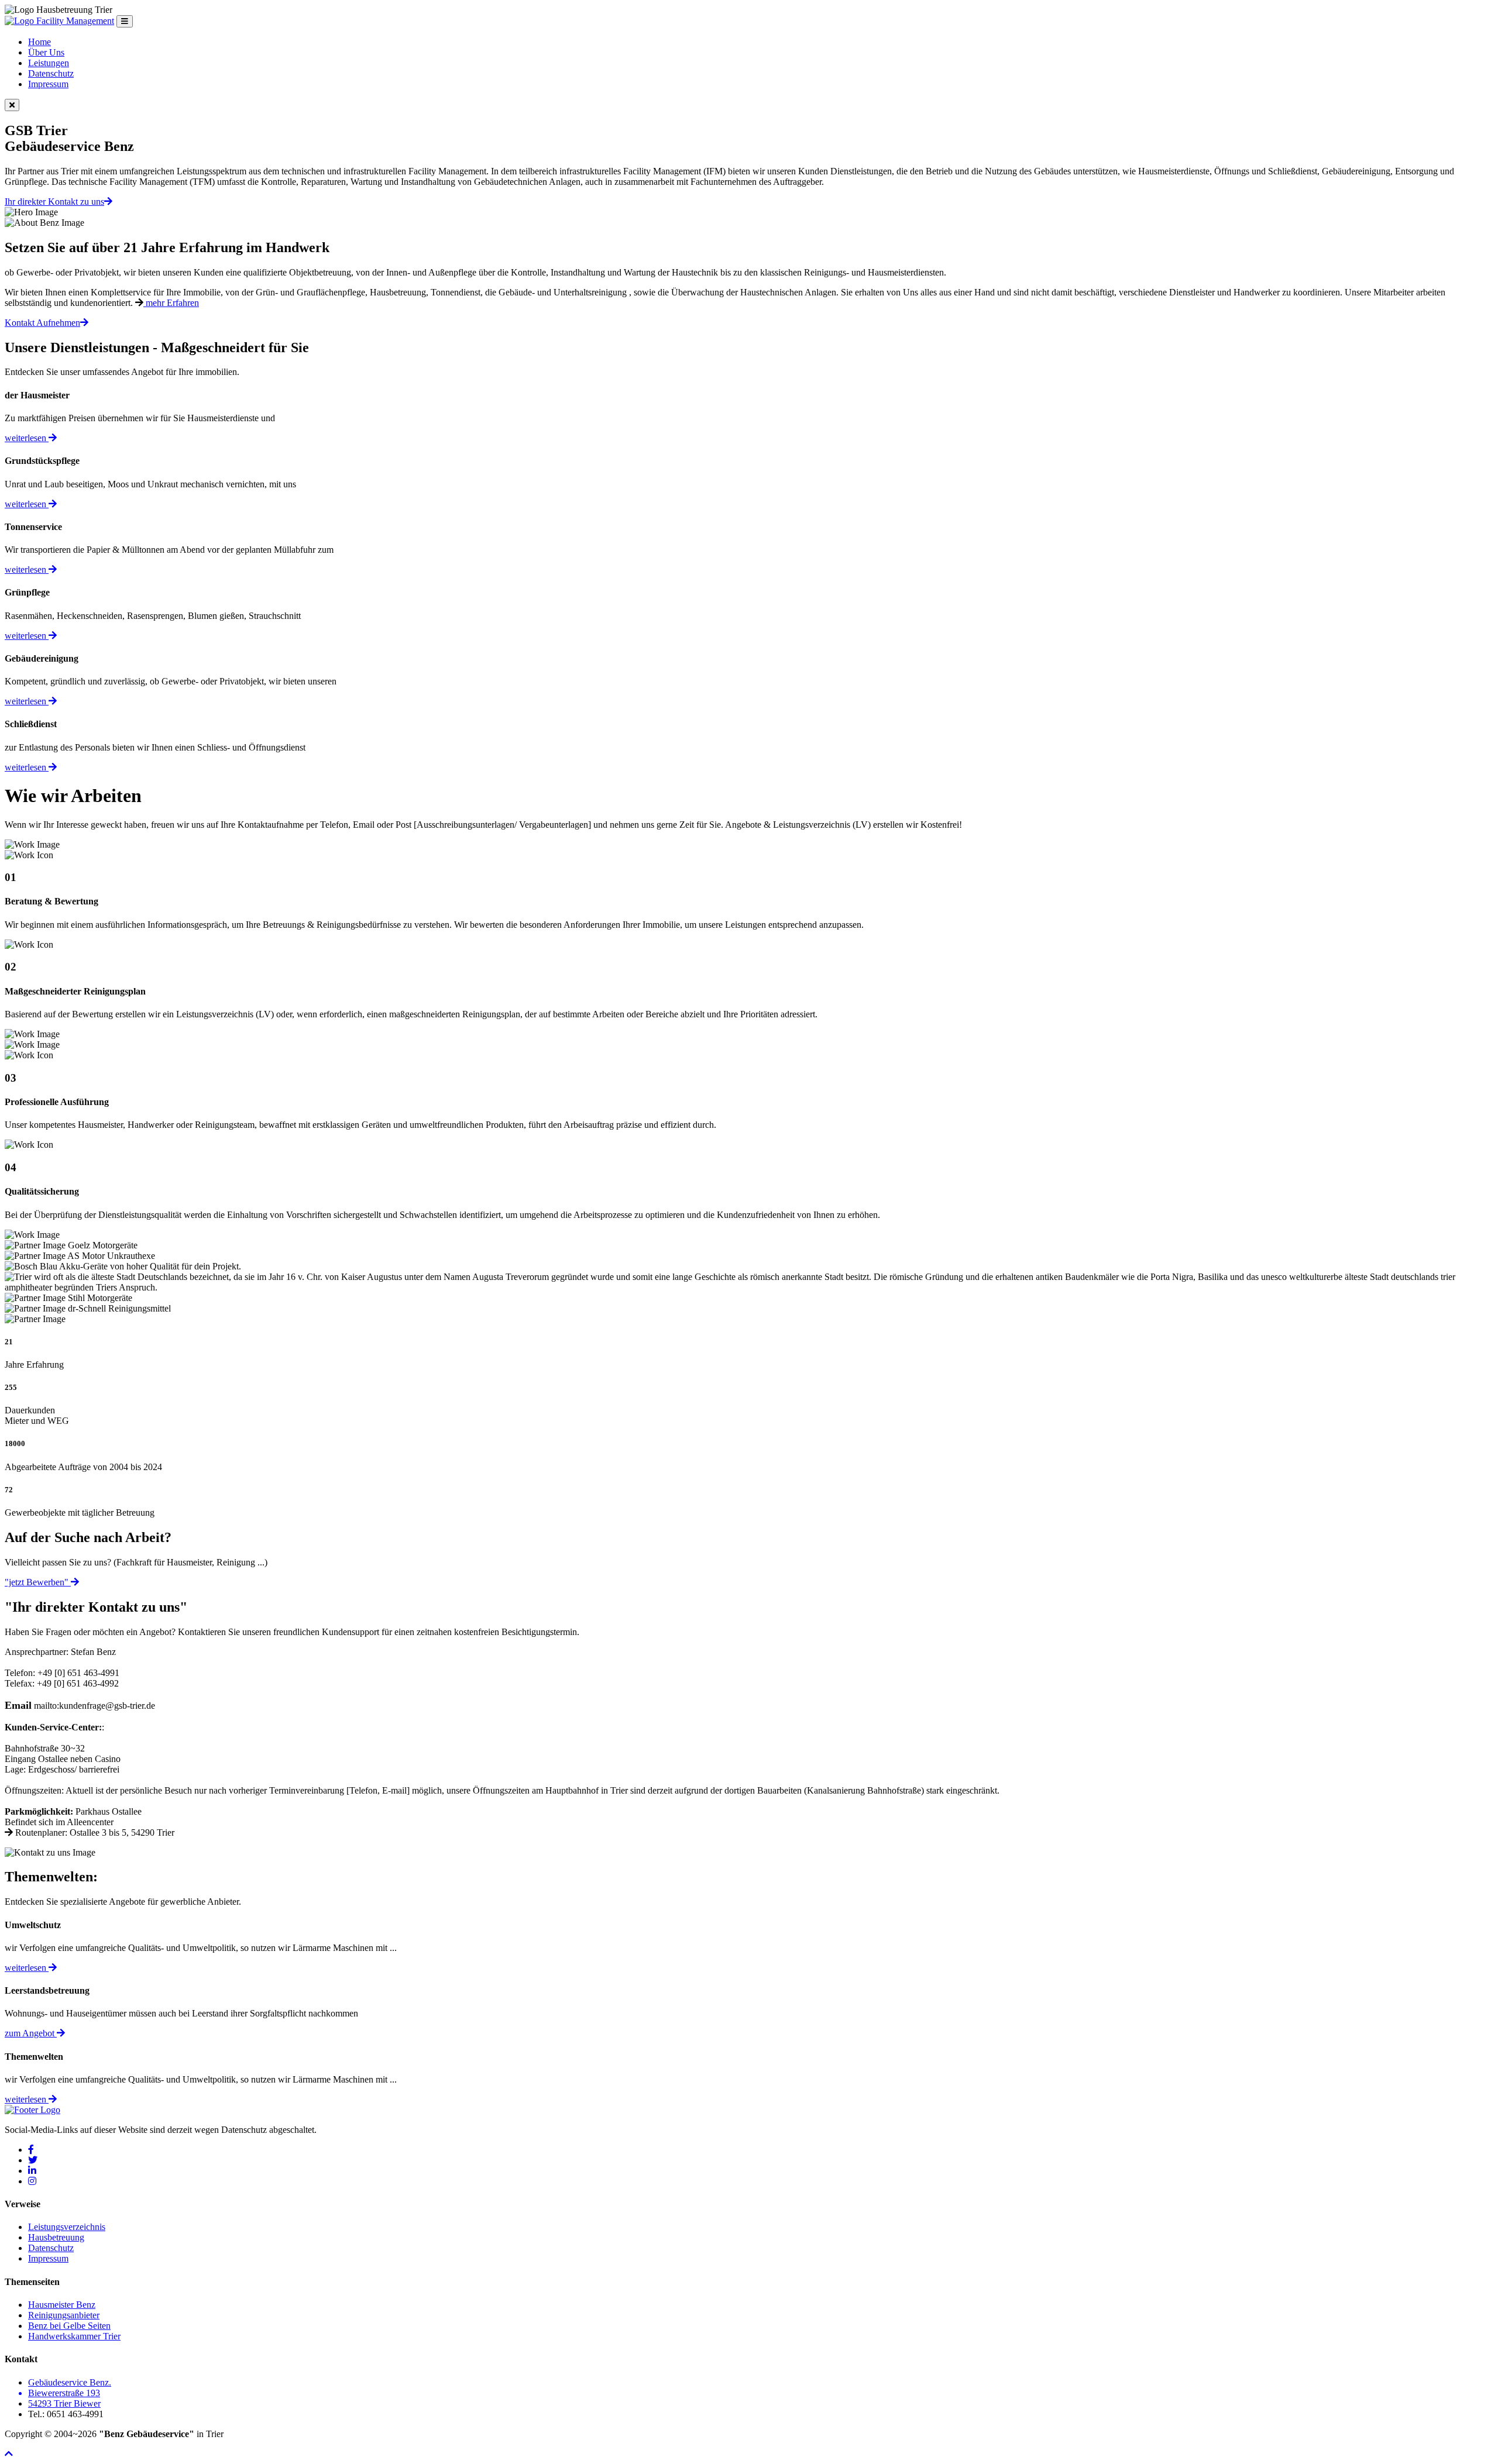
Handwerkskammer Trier (74, 2336)
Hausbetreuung (56, 2237)
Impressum (48, 84)
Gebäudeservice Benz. (70, 2382)
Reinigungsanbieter (64, 2315)
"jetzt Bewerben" (38, 1582)
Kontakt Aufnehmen (42, 323)
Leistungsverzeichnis (67, 2227)
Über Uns (46, 52)
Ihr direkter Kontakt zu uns (54, 202)
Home (39, 42)
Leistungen (49, 63)
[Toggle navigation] (125, 21)
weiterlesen (27, 438)
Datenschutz (51, 73)
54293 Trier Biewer (64, 2403)
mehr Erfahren (171, 303)
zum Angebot (31, 2033)
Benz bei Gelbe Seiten (69, 2326)
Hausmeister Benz (62, 2305)
